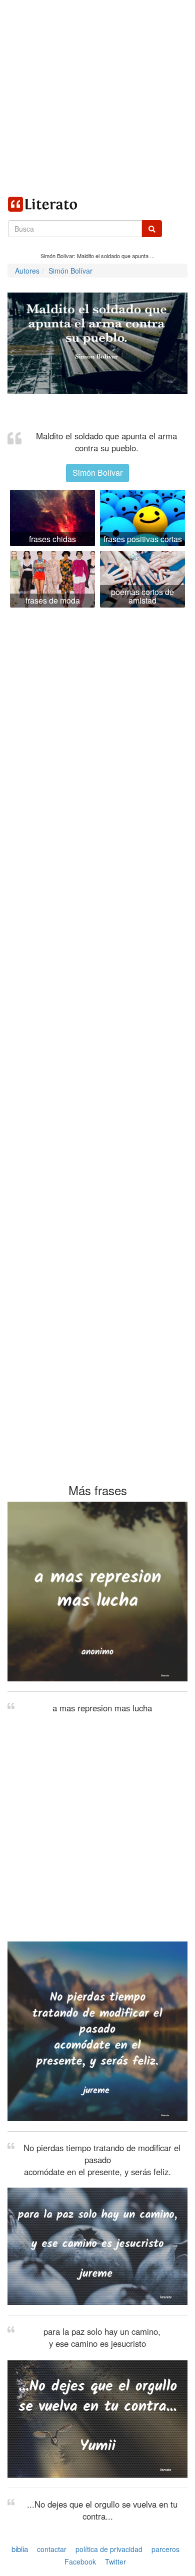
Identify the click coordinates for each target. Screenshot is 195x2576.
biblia (20, 2549)
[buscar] (152, 229)
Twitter (115, 2562)
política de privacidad (109, 2549)
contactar (52, 2549)
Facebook (80, 2562)
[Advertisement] (97, 97)
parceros (165, 2549)
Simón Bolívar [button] (97, 473)
